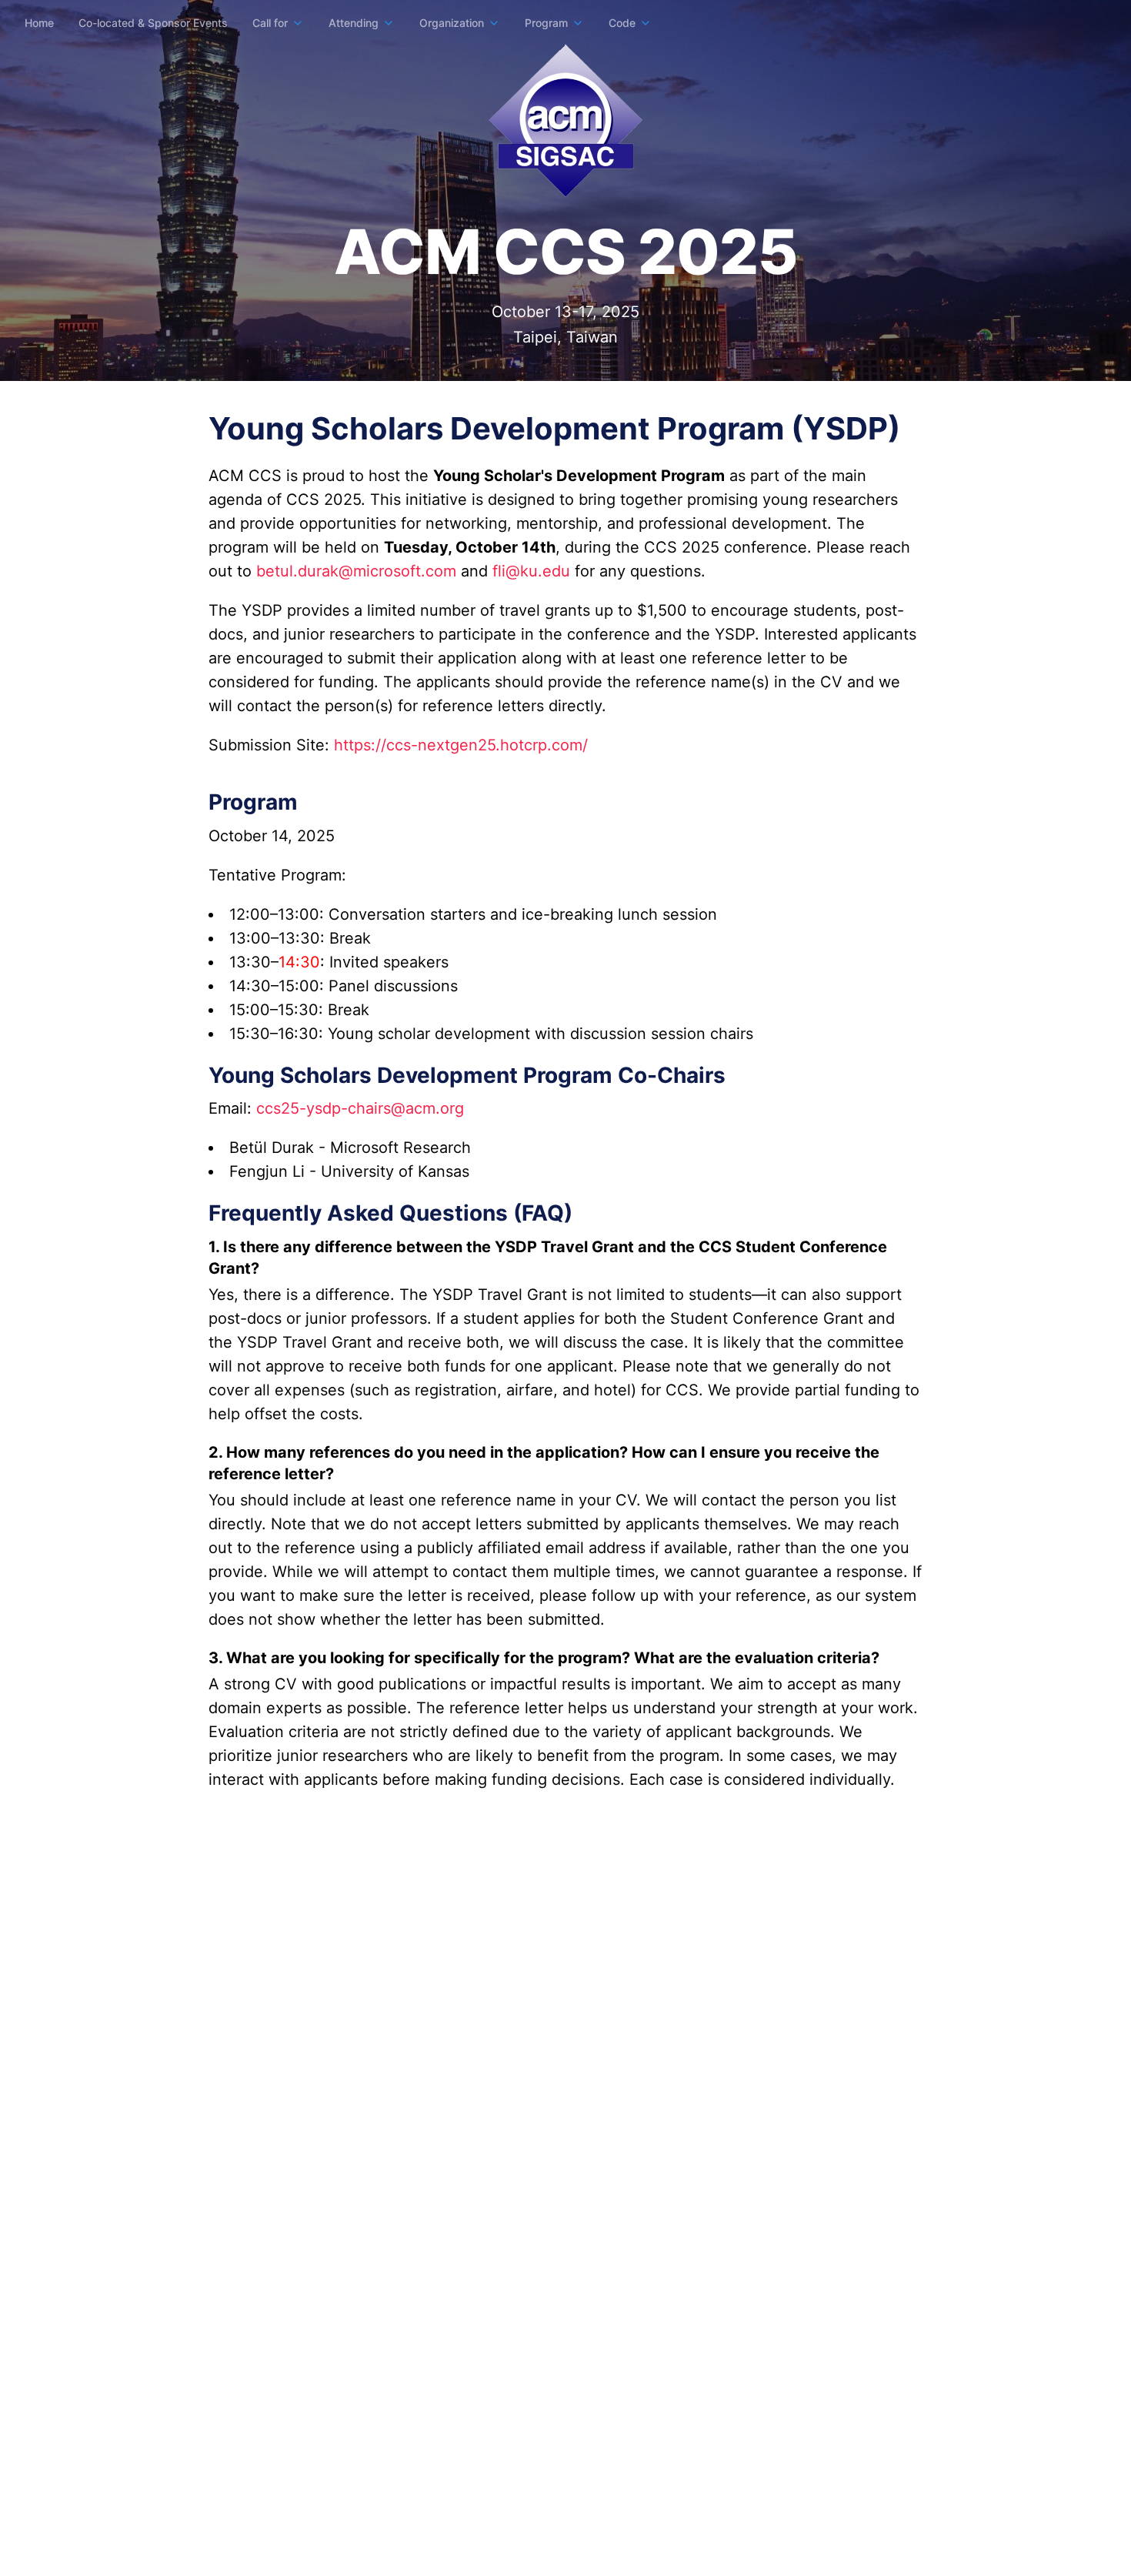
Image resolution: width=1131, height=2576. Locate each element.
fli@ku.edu (531, 571)
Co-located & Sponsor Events (153, 23)
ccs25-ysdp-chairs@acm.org (360, 1108)
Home (39, 23)
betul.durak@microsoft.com (356, 571)
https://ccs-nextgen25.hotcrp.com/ (461, 745)
